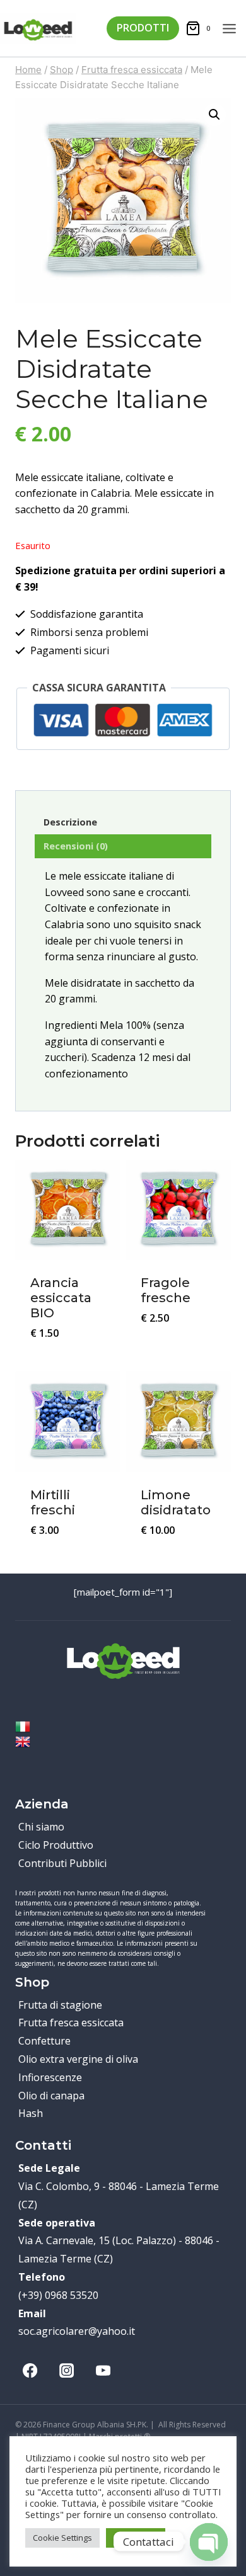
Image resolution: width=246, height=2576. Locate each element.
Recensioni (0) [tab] (76, 846)
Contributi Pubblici (62, 1863)
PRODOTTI (143, 28)
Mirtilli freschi (53, 1502)
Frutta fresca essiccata (71, 2023)
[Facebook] (30, 2370)
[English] (123, 1742)
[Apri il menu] (234, 28)
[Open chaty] (209, 2531)
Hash (31, 2113)
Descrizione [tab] (70, 822)
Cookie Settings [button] (62, 2538)
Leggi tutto (177, 1351)
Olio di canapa (51, 2096)
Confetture (44, 2041)
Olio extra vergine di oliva (78, 2059)
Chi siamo (41, 1827)
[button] (214, 115)
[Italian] (123, 1727)
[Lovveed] (38, 28)
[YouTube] (103, 2370)
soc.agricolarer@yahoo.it (77, 2331)
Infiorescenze (50, 2077)
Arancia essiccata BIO (61, 1298)
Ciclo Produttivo (56, 1845)
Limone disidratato (176, 1502)
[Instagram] (66, 2370)
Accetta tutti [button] (136, 2538)
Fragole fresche (166, 1290)
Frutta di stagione (60, 2005)
